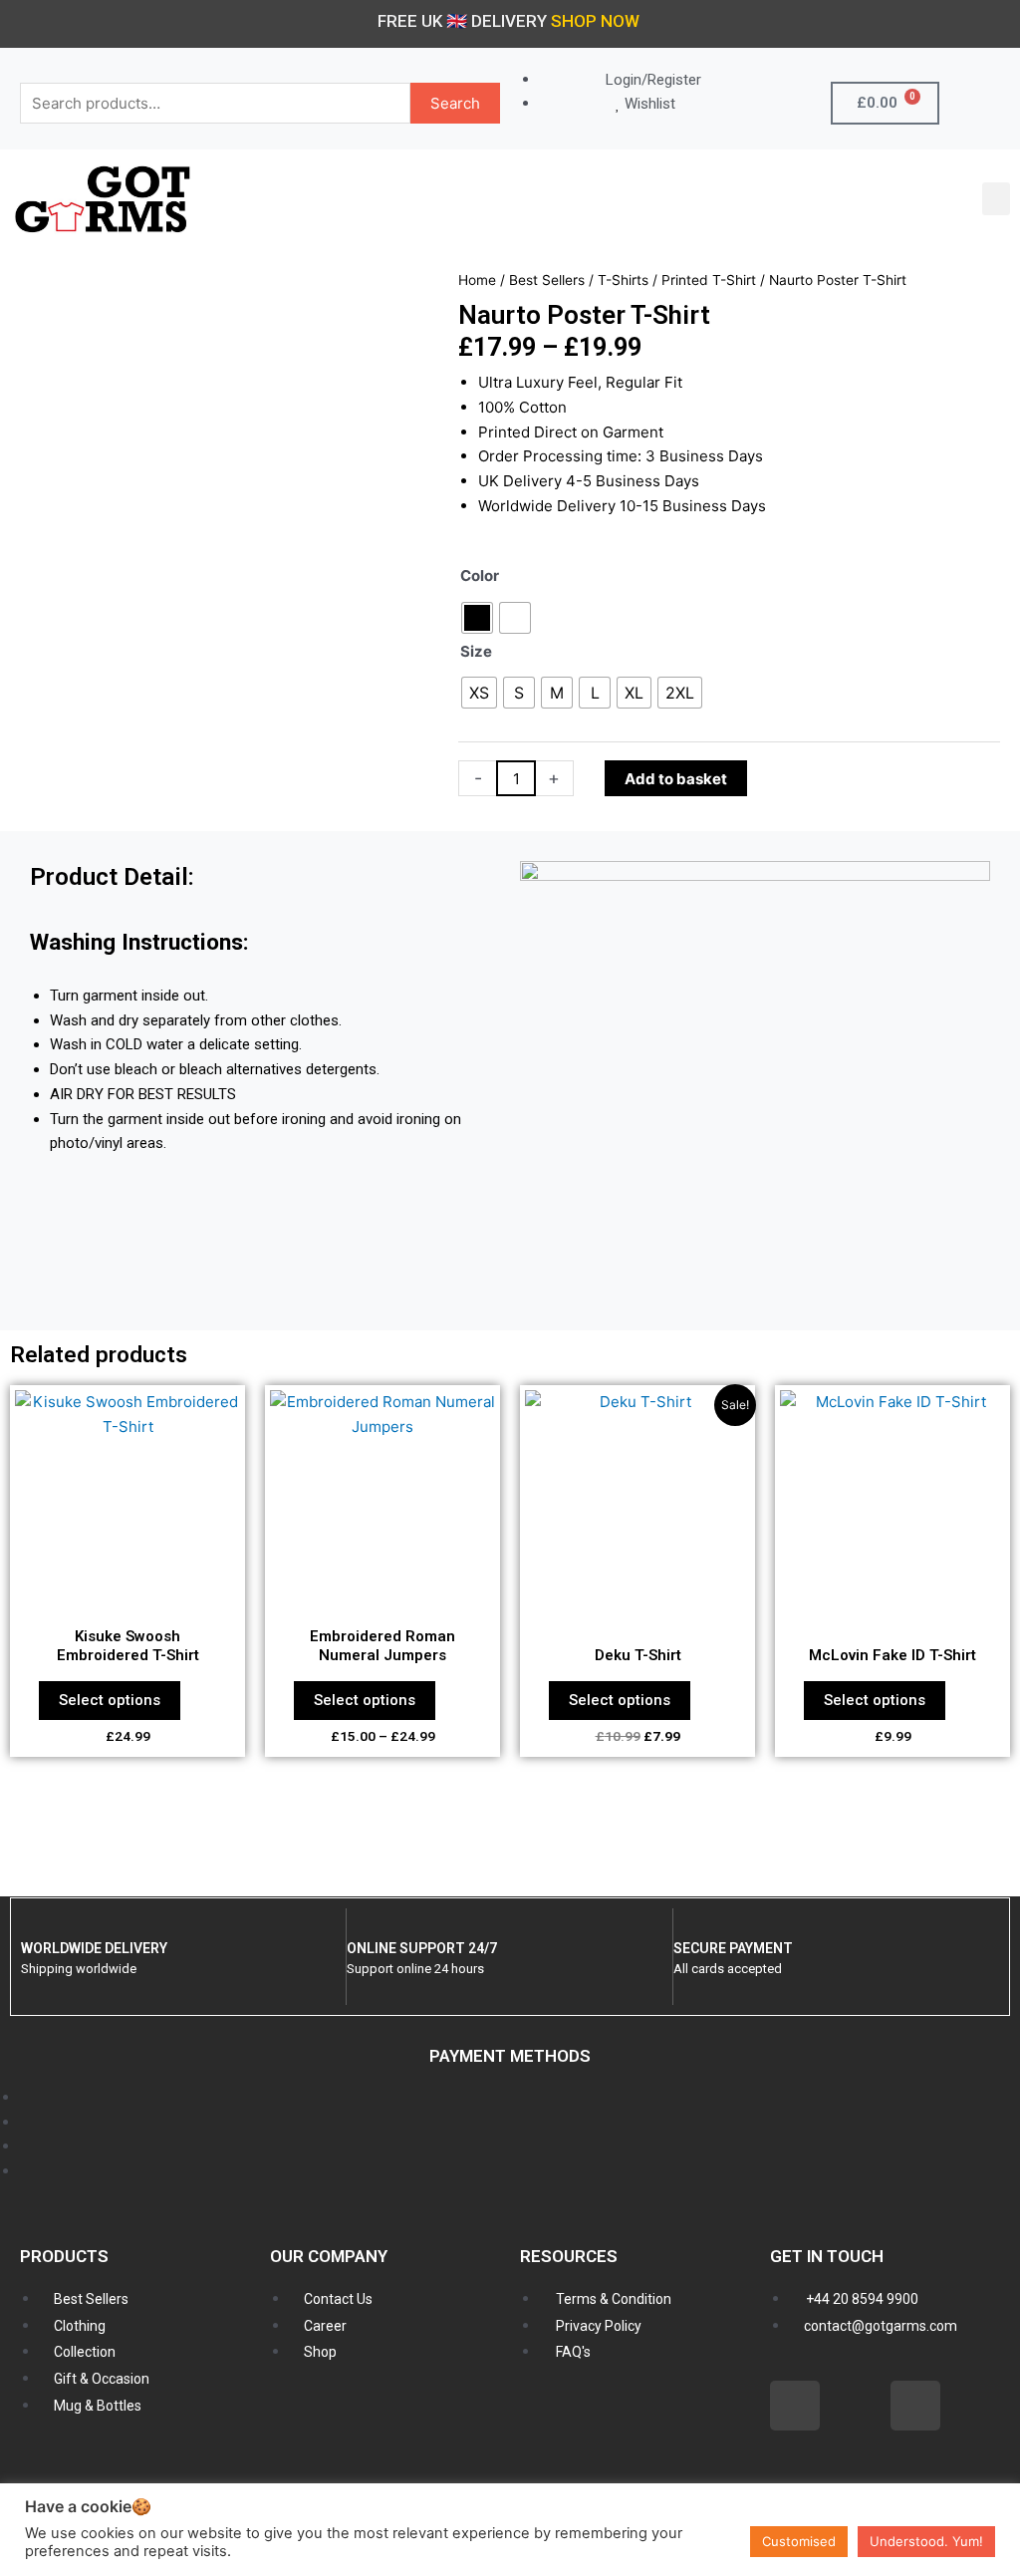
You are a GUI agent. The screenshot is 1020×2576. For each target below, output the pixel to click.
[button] (996, 199)
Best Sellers (547, 280)
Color (480, 575)
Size (476, 651)
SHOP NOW (595, 21)
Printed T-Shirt (709, 280)
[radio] (477, 618)
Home (477, 280)
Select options (110, 1700)
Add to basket (676, 779)
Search (455, 103)
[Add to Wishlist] (773, 779)
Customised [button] (799, 2541)
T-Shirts (623, 280)
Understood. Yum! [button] (926, 2541)
